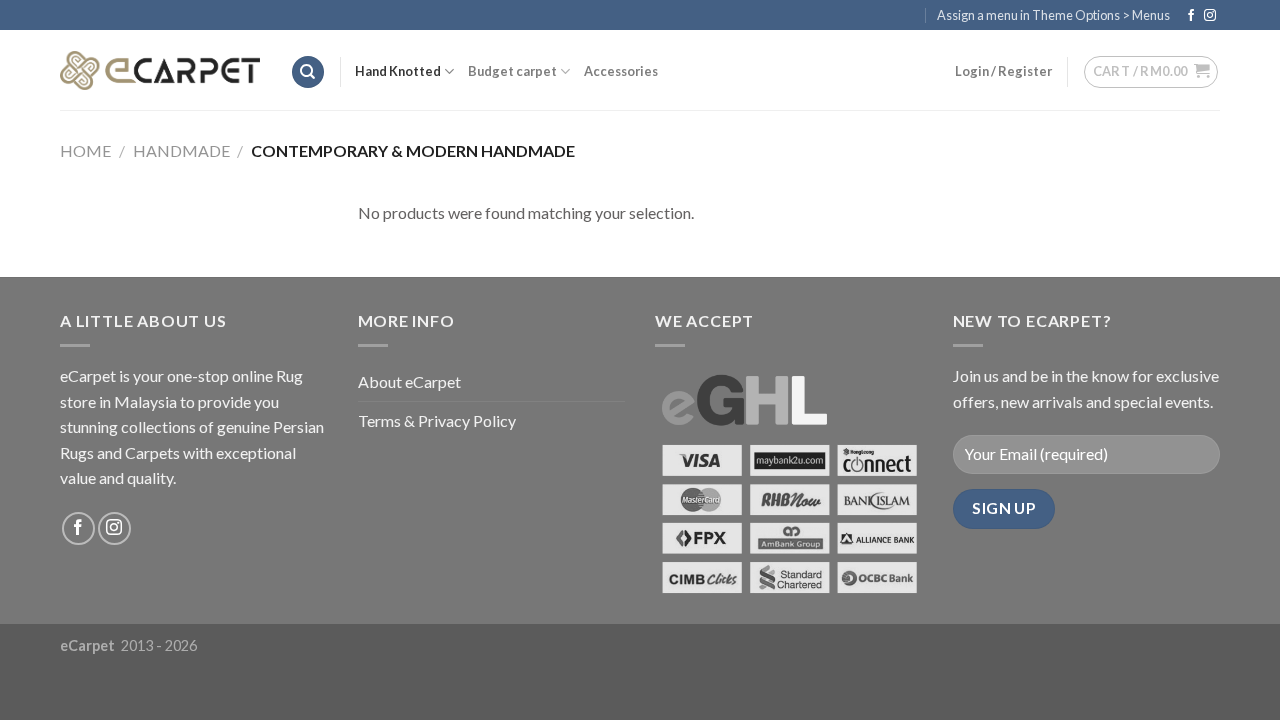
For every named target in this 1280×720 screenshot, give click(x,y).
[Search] (308, 72)
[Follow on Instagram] (1210, 16)
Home (85, 150)
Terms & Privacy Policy (437, 420)
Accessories (621, 71)
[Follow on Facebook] (1191, 16)
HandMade (181, 150)
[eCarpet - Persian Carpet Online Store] (160, 71)
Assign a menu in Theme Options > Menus (1053, 15)
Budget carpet (512, 71)
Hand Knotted (398, 71)
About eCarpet (409, 381)
